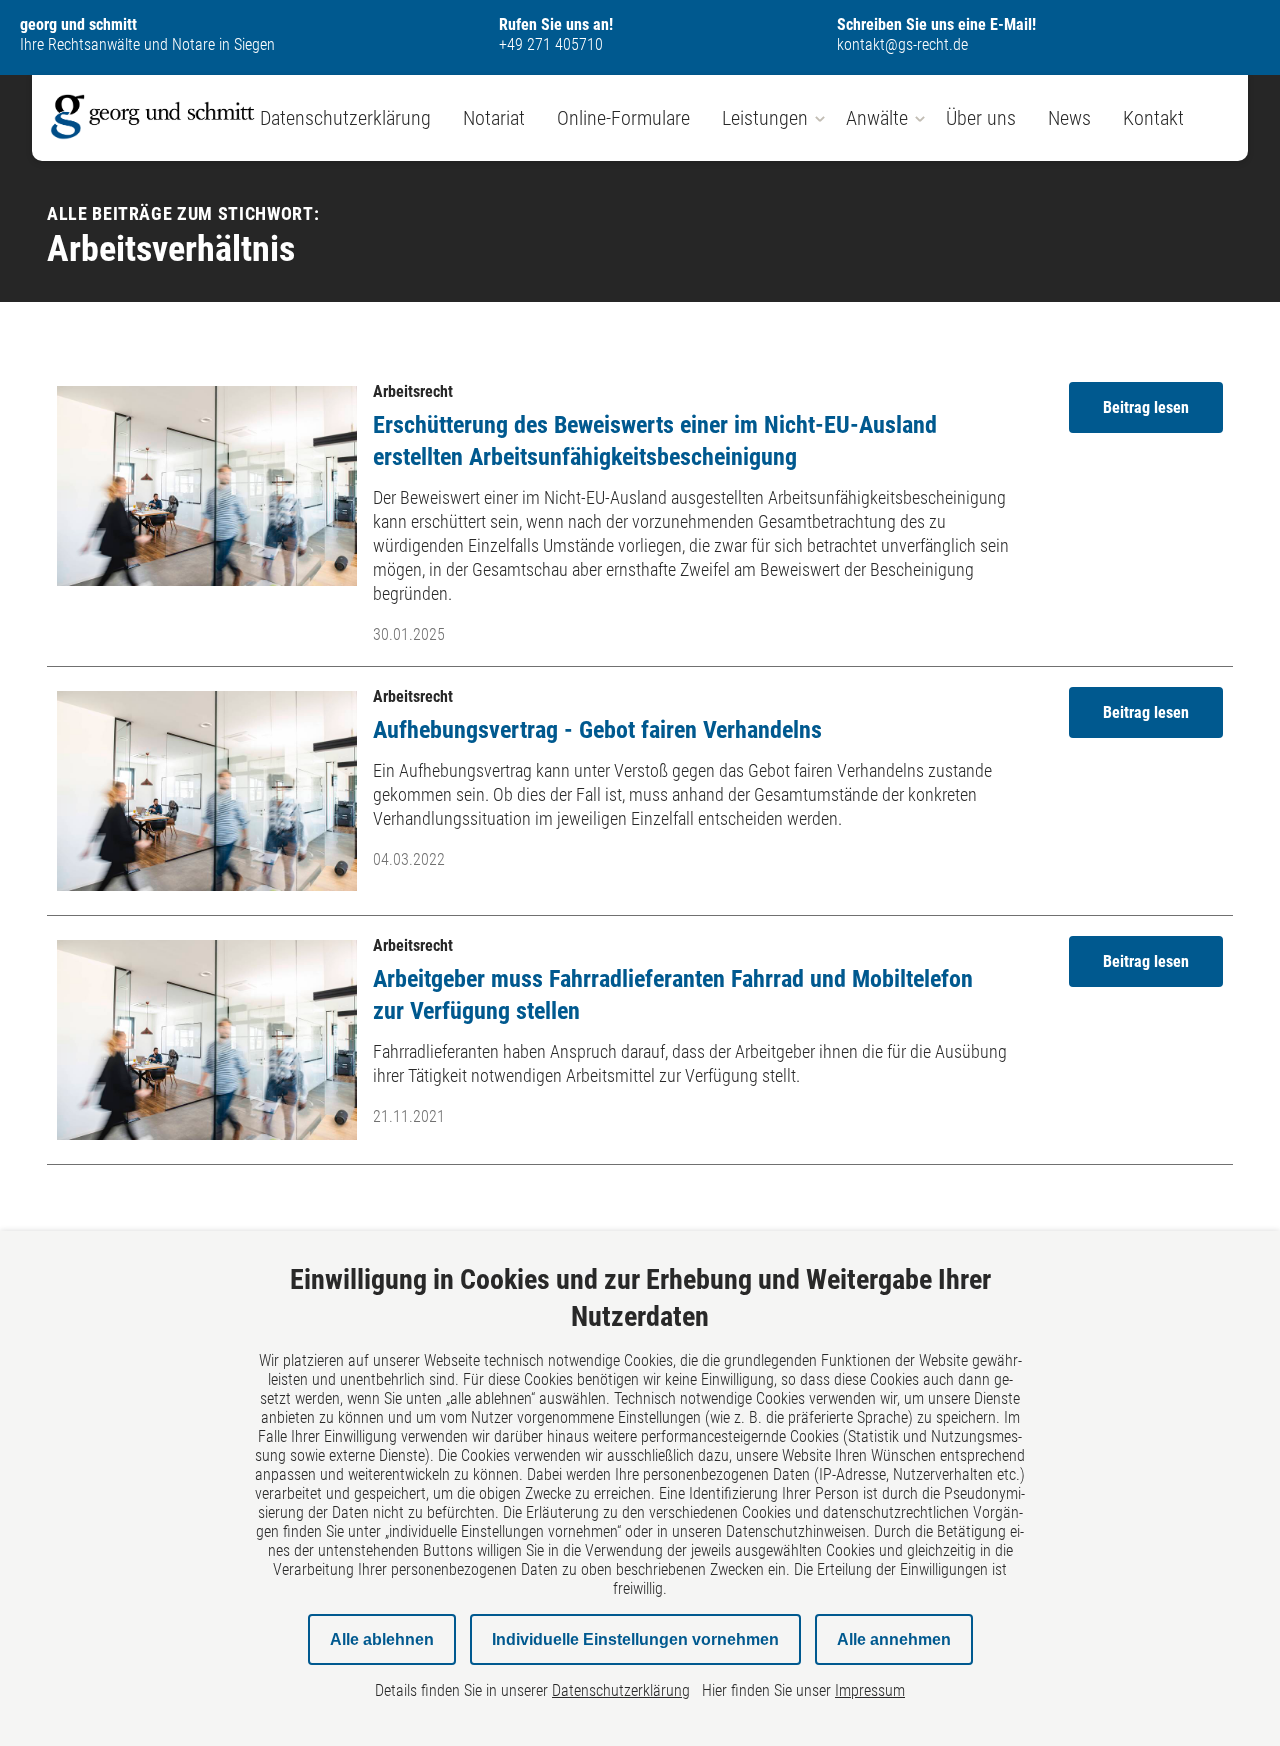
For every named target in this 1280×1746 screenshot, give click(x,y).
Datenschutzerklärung (345, 118)
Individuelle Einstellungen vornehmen (635, 1639)
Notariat (494, 118)
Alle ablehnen (382, 1639)
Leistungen (765, 118)
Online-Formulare (623, 118)
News (1069, 118)
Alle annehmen (894, 1639)
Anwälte (877, 118)
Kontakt (1153, 118)
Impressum (870, 1690)
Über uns (981, 118)
